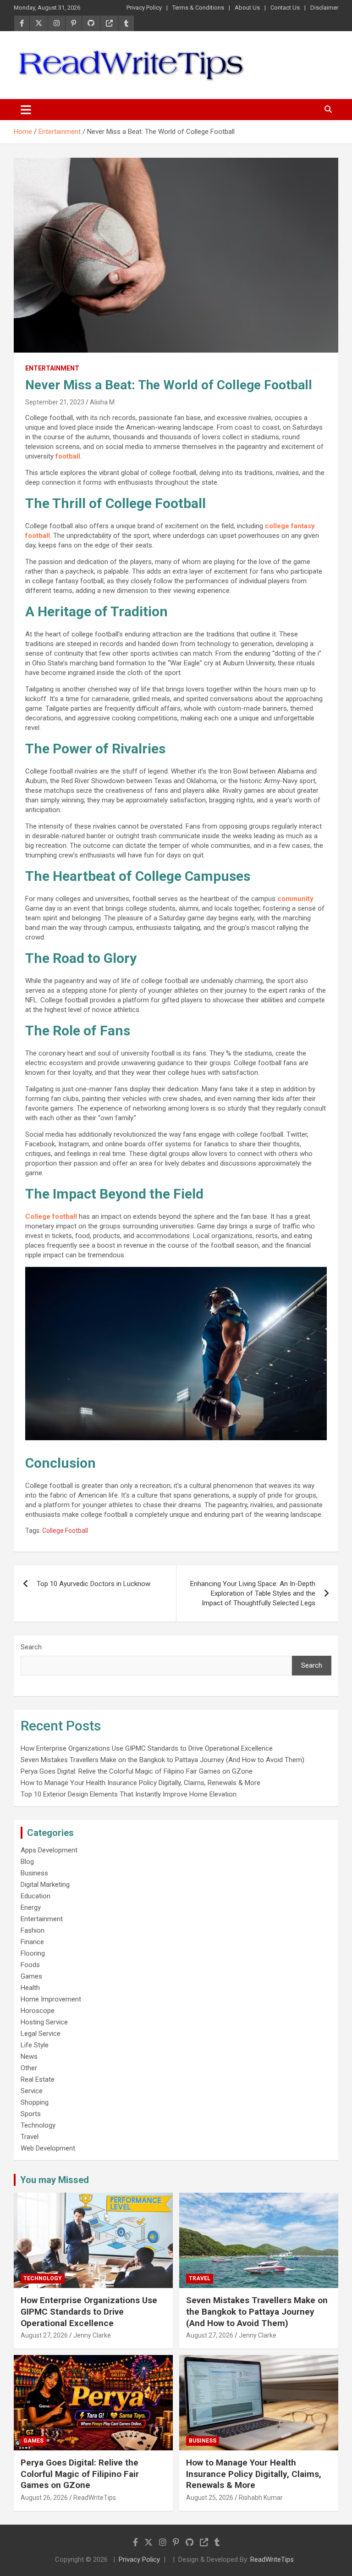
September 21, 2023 (55, 402)
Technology (38, 2125)
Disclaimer (324, 8)
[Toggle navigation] (26, 110)
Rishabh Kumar (261, 2498)
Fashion (33, 1930)
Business (34, 1873)
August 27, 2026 (44, 2335)
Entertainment (52, 368)
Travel (30, 2137)
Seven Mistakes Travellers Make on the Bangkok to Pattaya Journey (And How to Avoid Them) (162, 1760)
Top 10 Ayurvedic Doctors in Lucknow (93, 1584)
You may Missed (55, 2180)
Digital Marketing (45, 1885)
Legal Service (41, 2034)
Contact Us (285, 8)
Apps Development (49, 1850)
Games (31, 1976)
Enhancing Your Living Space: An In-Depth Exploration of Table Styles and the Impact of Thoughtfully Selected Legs (253, 1593)
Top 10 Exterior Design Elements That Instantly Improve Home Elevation (129, 1794)
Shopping (35, 2102)
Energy (31, 1907)
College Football (65, 1531)
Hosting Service (44, 2022)
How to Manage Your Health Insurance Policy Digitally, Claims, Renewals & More (140, 1783)
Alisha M (102, 402)
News (29, 2056)
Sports (31, 2114)
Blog (27, 1862)
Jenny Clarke (92, 2335)
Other (29, 2068)
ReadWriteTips (95, 2498)
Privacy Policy (144, 8)
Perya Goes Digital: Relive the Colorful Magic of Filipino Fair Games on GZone (137, 1771)
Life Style (35, 2045)
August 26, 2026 (44, 2498)
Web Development (48, 2148)
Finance (32, 1942)
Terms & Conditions (198, 8)
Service (32, 2091)
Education (36, 1896)
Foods (30, 1965)
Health (30, 1988)
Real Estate (38, 2079)
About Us (247, 8)
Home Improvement (51, 1999)
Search (31, 1647)
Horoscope (38, 2011)
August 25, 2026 (210, 2498)
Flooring (33, 1953)
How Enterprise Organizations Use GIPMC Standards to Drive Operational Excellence (147, 1748)
